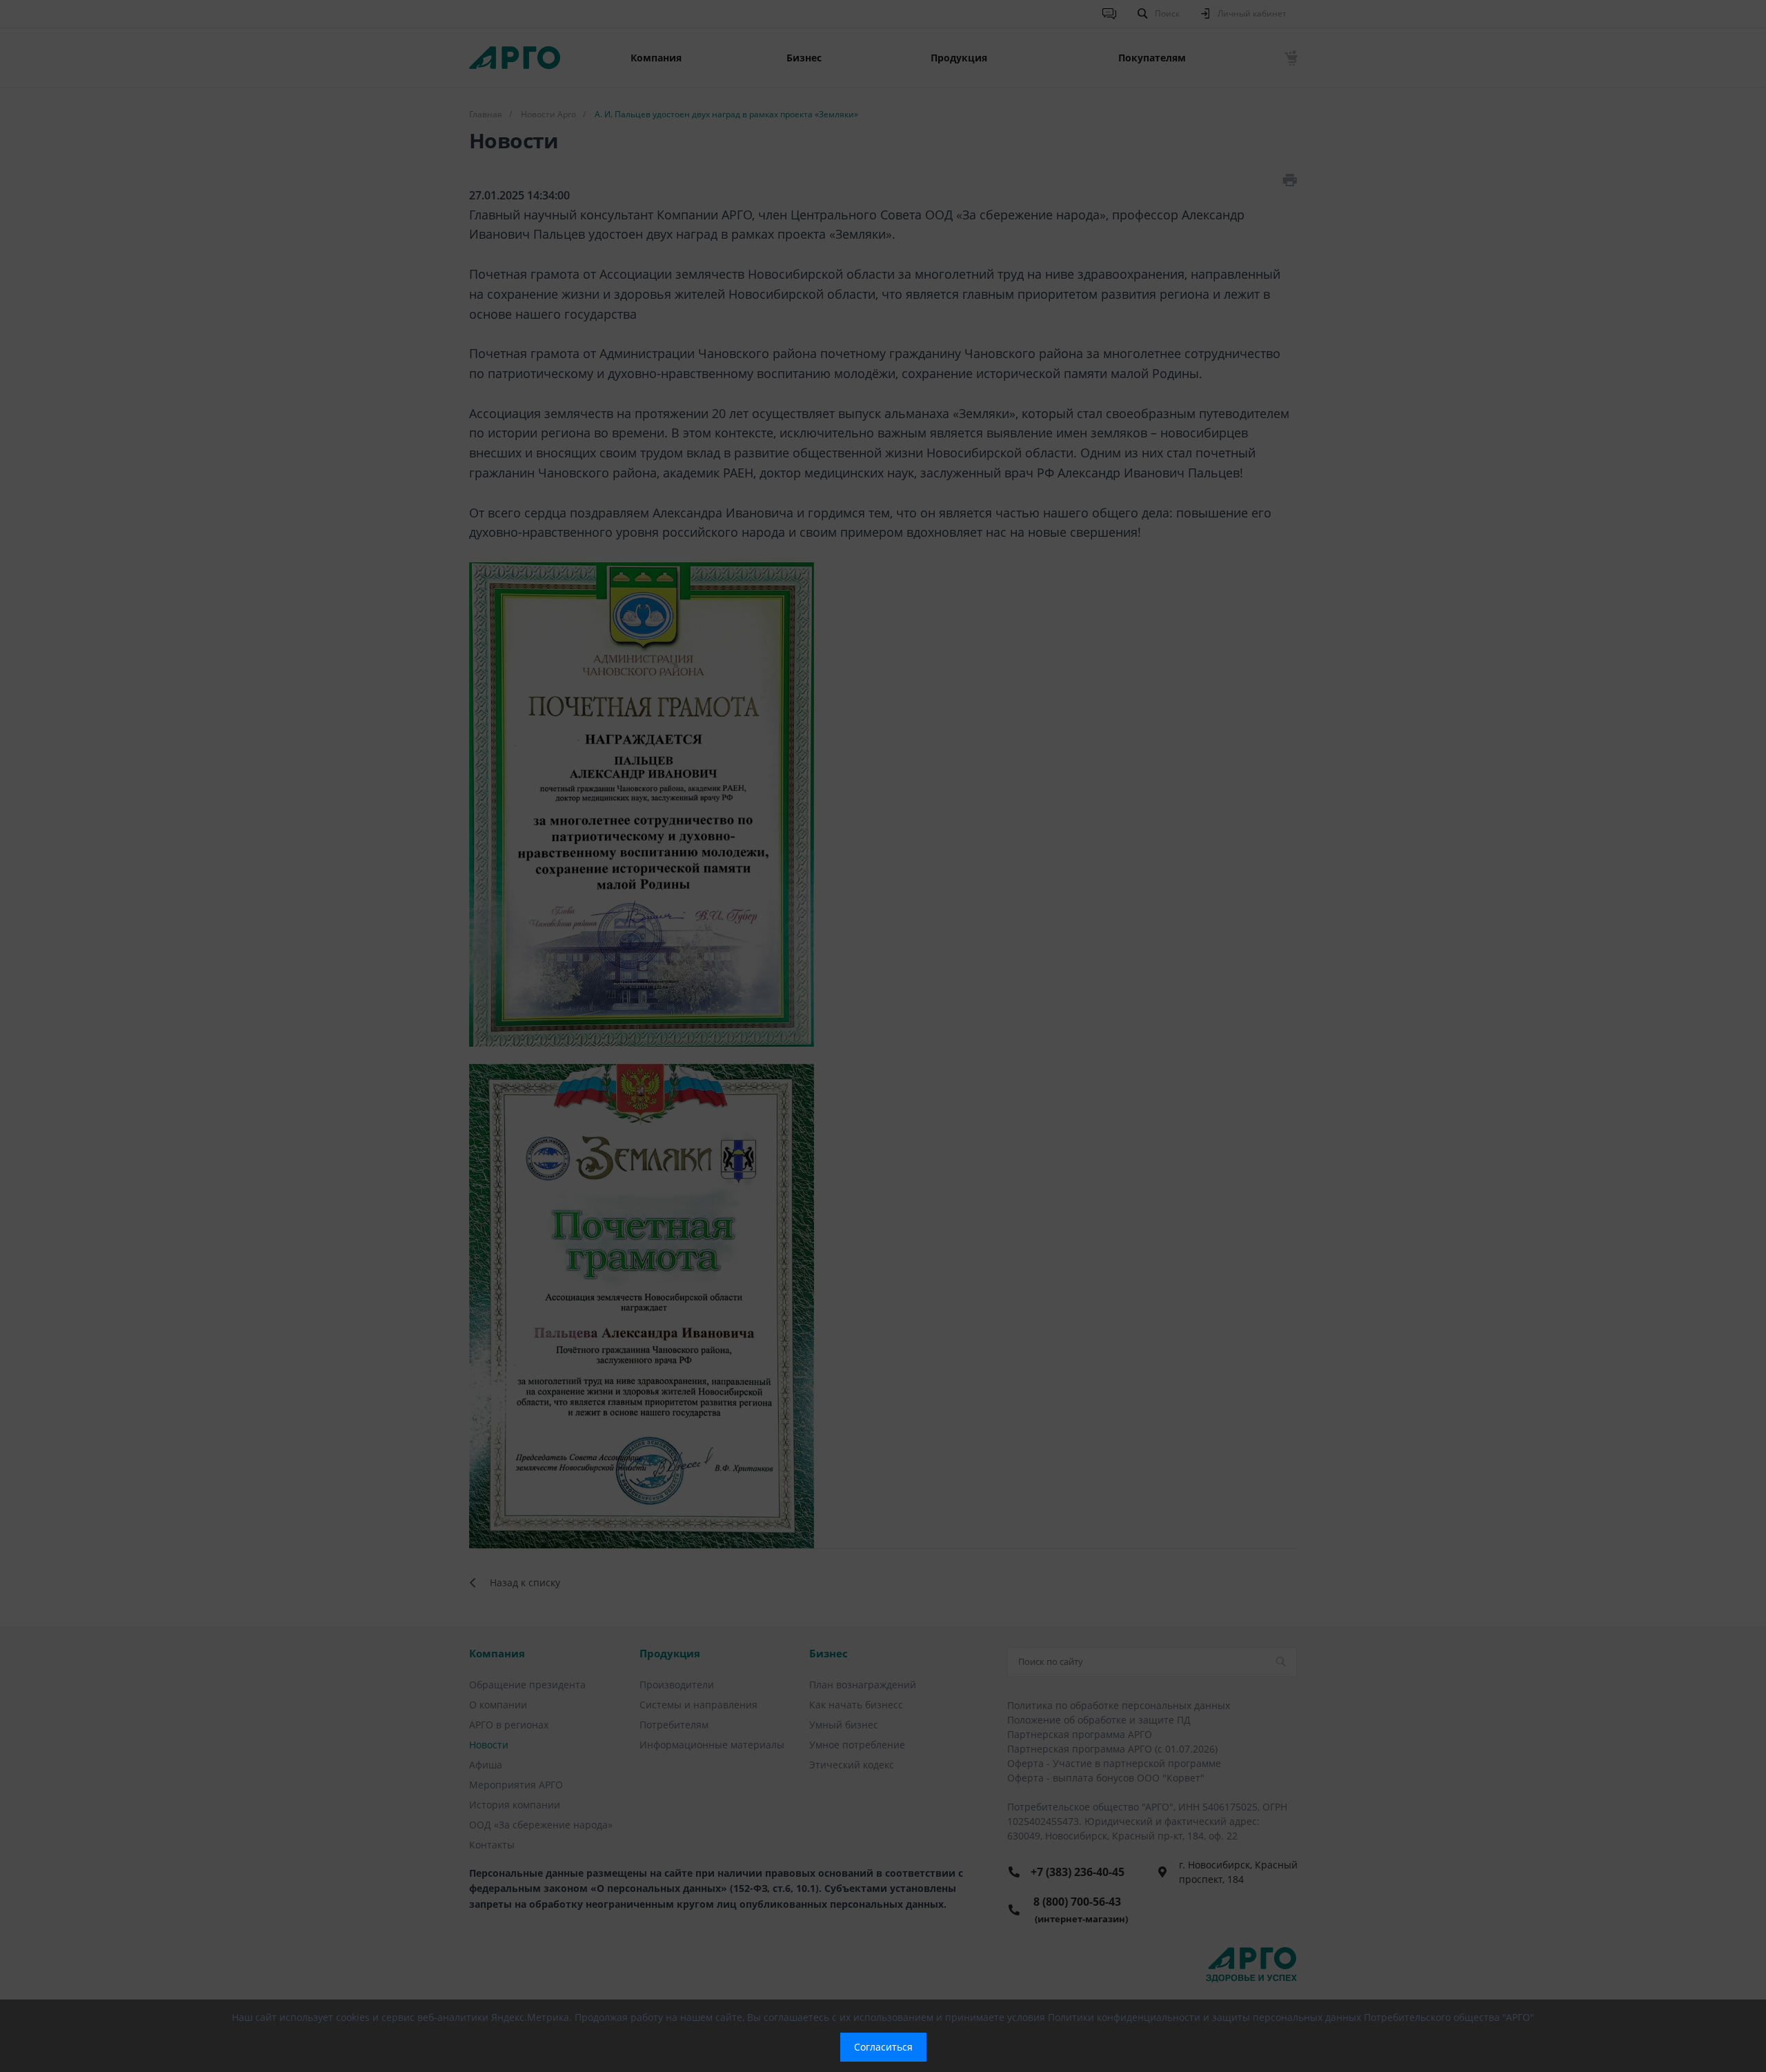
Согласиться (883, 2047)
